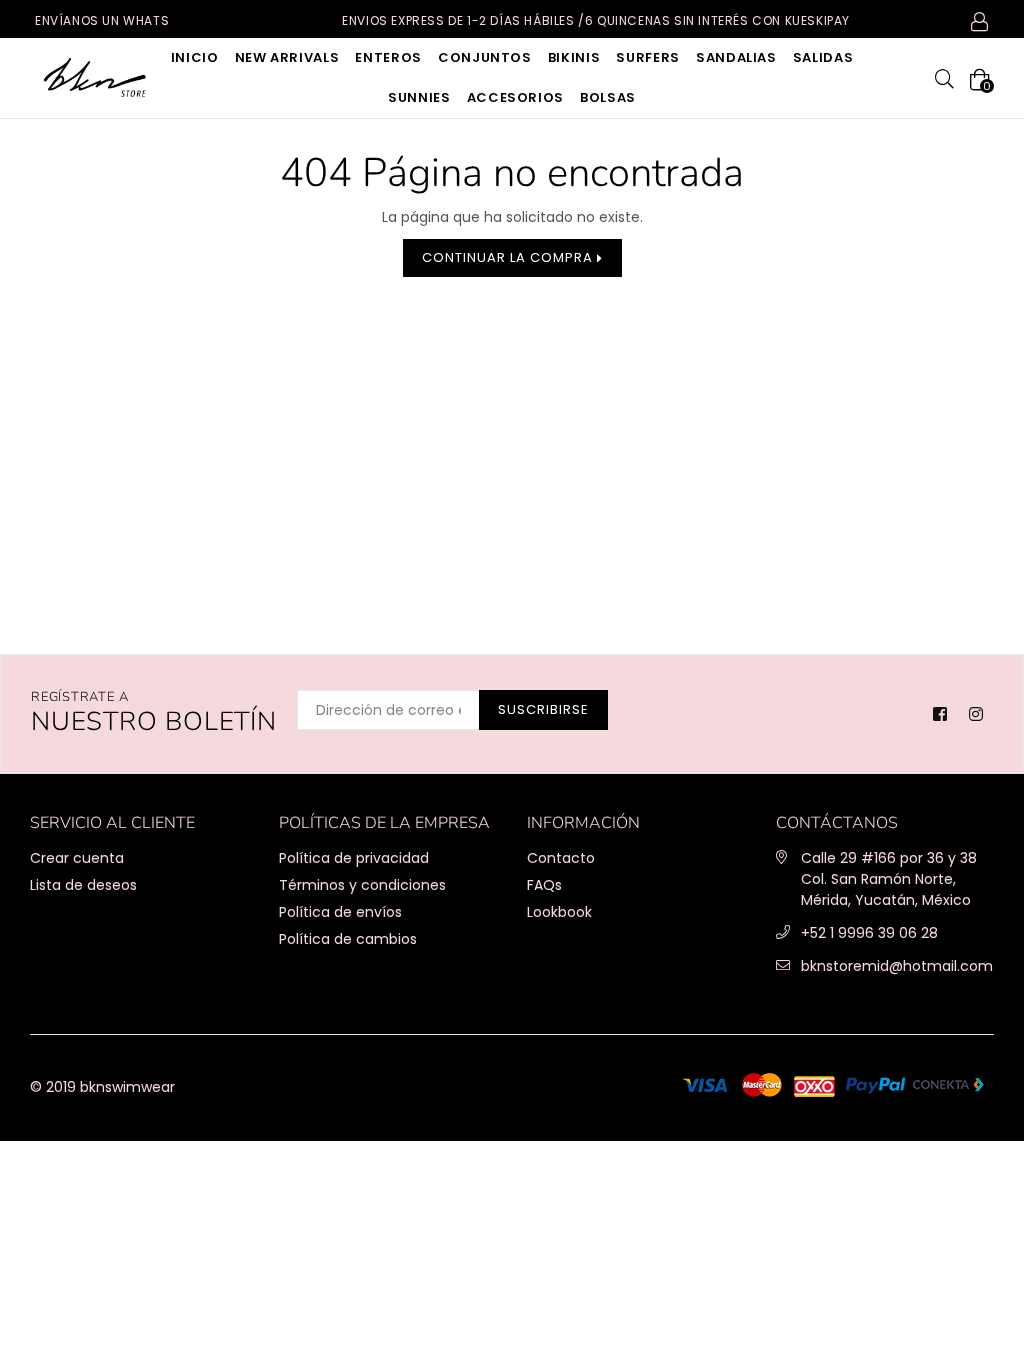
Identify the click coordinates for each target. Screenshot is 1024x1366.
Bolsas (608, 97)
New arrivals (287, 57)
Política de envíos (340, 912)
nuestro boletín (154, 713)
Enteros (388, 57)
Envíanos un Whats (102, 20)
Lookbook (559, 912)
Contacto (561, 858)
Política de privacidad (354, 858)
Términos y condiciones (362, 885)
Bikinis (574, 57)
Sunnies (419, 97)
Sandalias (736, 57)
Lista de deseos (83, 885)
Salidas (823, 57)
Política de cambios (348, 939)
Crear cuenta (77, 858)
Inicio (195, 57)
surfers (648, 57)
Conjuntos (485, 57)
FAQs (544, 885)
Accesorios (516, 97)
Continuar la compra (509, 257)
